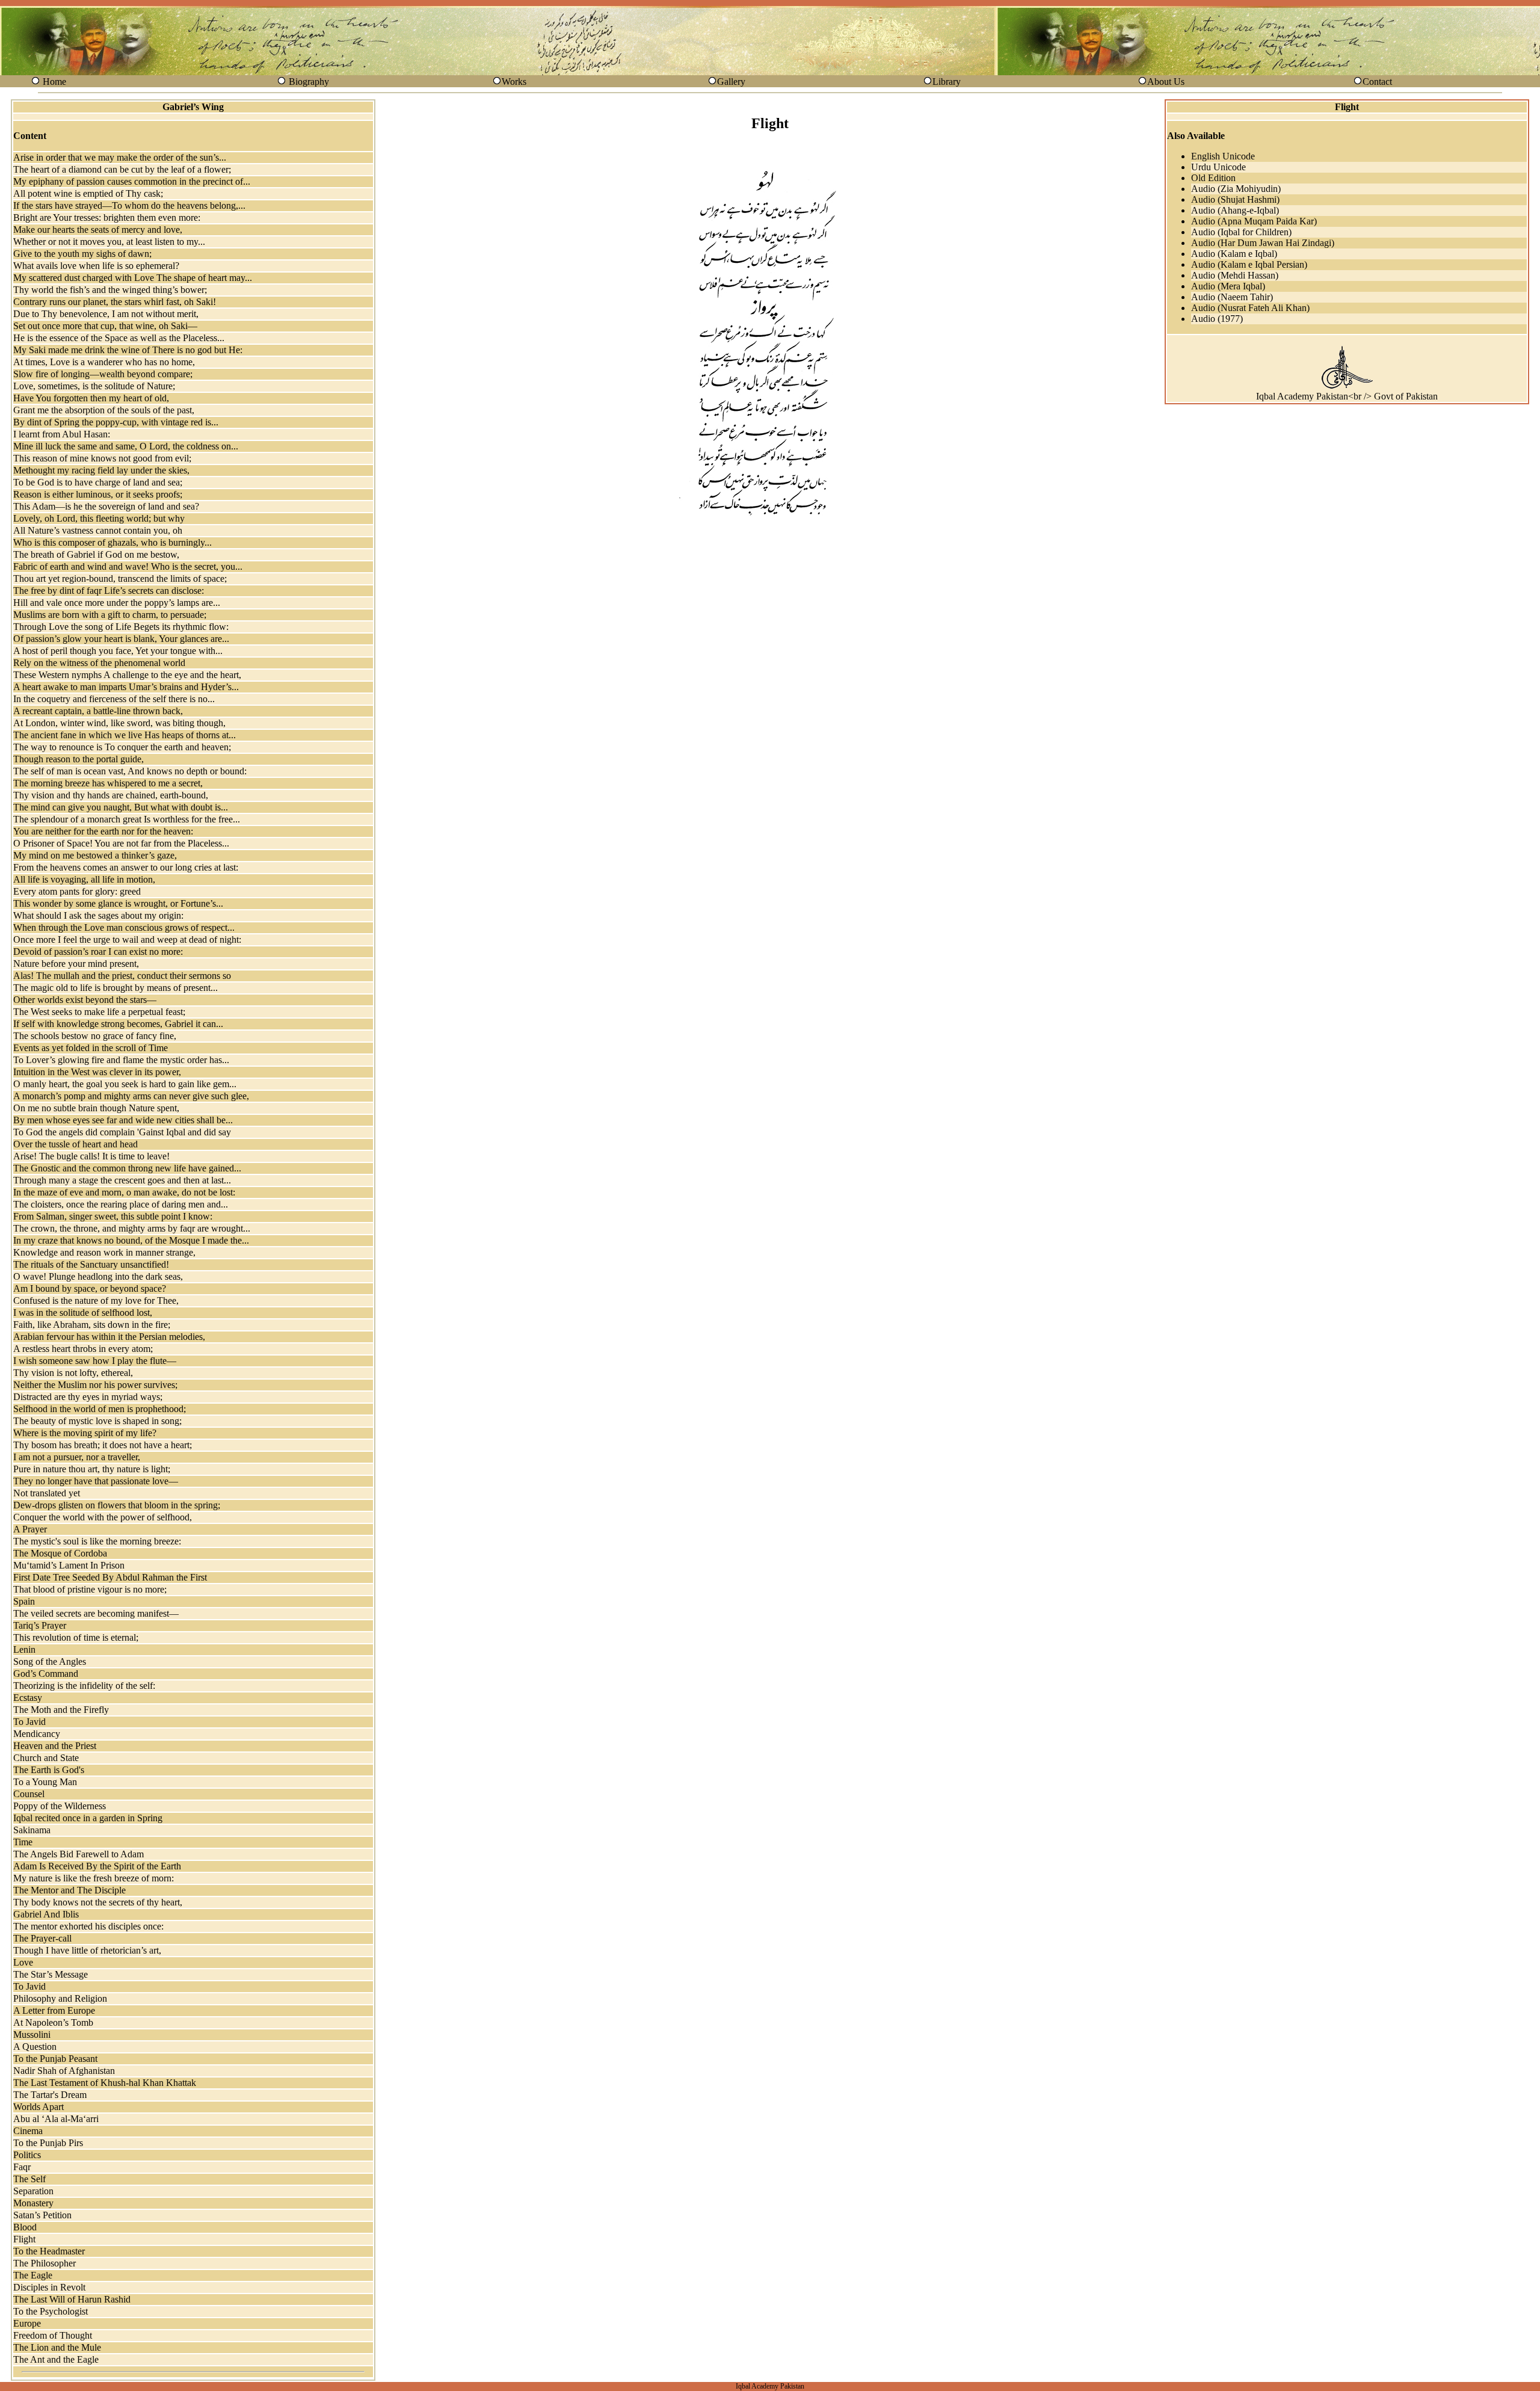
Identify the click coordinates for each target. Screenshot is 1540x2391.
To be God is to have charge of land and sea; (98, 482)
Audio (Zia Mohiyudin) (1236, 189)
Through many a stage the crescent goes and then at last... (122, 1180)
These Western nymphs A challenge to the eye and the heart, (127, 675)
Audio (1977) (1217, 319)
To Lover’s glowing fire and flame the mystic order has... (121, 1060)
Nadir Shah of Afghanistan (64, 2071)
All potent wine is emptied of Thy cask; (88, 193)
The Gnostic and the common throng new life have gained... (127, 1168)
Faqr (22, 2167)
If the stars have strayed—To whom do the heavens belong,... (129, 205)
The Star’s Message (51, 1974)
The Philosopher (45, 2263)
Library (947, 82)
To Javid (29, 1722)
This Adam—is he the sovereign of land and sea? (106, 506)
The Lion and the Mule (57, 2347)
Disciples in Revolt (49, 2287)
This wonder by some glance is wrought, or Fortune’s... (118, 903)
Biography (309, 82)
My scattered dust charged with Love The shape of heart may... (133, 278)
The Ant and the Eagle (56, 2359)
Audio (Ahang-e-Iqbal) (1235, 210)
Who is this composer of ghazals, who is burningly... (112, 542)
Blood (25, 2227)
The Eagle (33, 2275)
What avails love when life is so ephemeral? (96, 266)
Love (23, 1962)
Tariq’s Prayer (40, 1625)
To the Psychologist (51, 2311)
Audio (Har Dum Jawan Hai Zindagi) (1263, 243)
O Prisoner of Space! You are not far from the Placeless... (121, 843)
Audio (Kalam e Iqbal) (1234, 254)
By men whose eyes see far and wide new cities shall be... (123, 1120)
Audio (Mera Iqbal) (1228, 286)
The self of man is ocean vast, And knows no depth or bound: (130, 771)
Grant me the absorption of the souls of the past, (104, 410)
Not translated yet (47, 1493)
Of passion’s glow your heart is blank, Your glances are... (121, 639)
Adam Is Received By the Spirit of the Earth (97, 1866)
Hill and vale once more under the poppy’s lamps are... (117, 603)
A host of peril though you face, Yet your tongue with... (118, 651)
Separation (33, 2191)
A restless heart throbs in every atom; (83, 1349)
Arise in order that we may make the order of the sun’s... (120, 157)
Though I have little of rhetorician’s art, (87, 1950)
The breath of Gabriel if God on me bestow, (96, 554)
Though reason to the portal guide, (79, 759)
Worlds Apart (38, 2107)
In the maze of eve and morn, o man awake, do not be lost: (124, 1192)
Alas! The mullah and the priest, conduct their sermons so (122, 976)
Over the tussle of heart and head (75, 1144)
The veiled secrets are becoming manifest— (96, 1613)
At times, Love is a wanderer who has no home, (104, 362)
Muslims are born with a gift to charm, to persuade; (110, 615)
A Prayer (30, 1529)
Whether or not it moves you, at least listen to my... (109, 242)
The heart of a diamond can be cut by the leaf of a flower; (122, 169)
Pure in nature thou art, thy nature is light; (92, 1469)
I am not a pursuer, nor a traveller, (77, 1457)
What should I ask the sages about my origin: (98, 915)
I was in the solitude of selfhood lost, (83, 1313)
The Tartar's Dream (50, 2095)
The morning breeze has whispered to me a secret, (108, 783)
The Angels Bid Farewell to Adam (79, 1854)
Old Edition (1213, 178)
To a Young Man (45, 1782)
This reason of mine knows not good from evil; (102, 458)
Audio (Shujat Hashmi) (1235, 199)
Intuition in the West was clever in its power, (97, 1072)
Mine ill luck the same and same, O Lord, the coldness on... (126, 446)
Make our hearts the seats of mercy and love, (98, 230)
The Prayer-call (42, 1938)
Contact (1377, 82)
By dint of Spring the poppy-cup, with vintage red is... (116, 422)
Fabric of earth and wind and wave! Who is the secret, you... (128, 566)
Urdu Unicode (1218, 167)
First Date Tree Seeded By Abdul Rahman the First (110, 1577)
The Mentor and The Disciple (69, 1890)
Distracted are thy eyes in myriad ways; (88, 1397)
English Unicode (1223, 156)
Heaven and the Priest (55, 1746)
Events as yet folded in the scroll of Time (91, 1048)
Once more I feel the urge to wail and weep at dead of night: (127, 939)
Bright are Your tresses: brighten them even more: (107, 218)
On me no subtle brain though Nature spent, (96, 1108)
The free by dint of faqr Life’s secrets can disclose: (109, 591)
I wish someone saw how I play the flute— (95, 1361)
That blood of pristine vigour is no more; (90, 1589)
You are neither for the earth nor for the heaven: (103, 831)
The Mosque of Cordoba (60, 1553)
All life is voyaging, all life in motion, (84, 879)
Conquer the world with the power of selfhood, (103, 1517)
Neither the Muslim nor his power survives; (95, 1385)
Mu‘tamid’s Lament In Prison (69, 1565)
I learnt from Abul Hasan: (62, 434)
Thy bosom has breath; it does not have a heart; (103, 1445)
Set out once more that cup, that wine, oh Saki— (105, 326)
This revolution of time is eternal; (76, 1637)
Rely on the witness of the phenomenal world (99, 663)
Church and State (46, 1758)
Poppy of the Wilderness (60, 1806)
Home (54, 82)
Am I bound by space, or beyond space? (90, 1288)
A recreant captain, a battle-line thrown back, (98, 711)
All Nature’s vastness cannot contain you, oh (98, 530)
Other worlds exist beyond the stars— (85, 1000)
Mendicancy (37, 1734)
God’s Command (46, 1674)
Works (514, 82)
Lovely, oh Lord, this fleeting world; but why (99, 518)
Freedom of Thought (53, 2335)
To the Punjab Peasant (55, 2059)
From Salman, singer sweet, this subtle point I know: (113, 1216)
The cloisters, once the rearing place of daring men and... (121, 1204)
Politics (27, 2155)
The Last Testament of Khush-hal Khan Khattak (105, 2083)
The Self (29, 2179)
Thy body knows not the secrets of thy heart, (98, 1902)
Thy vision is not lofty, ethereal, (73, 1373)
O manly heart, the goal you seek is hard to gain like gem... (125, 1084)
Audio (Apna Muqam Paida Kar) (1254, 221)
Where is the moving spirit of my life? (85, 1433)
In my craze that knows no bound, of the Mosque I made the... (131, 1240)
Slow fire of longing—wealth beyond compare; (103, 374)
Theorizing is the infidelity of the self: (84, 1686)
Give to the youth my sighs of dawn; (82, 254)
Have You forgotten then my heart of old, (91, 398)
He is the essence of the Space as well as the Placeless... (119, 338)
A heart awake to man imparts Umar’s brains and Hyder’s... (126, 687)
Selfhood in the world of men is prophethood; (100, 1409)
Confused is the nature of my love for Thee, (96, 1300)
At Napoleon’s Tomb (53, 2022)
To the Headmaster (49, 2251)
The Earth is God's (49, 1770)
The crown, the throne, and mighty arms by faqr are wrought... (132, 1228)
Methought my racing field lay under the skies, (101, 470)
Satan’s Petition (42, 2215)
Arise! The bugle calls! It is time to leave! (91, 1156)
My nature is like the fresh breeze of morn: (94, 1878)
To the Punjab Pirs (48, 2143)
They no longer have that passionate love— (96, 1481)
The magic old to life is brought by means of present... (115, 988)
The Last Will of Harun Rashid (72, 2299)
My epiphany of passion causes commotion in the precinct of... (132, 181)
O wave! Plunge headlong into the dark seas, (98, 1276)
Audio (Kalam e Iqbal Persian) (1249, 264)
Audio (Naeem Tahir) (1232, 297)
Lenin (24, 1649)
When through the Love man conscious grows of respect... (124, 927)
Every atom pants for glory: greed (77, 891)
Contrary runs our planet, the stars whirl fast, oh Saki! (115, 302)
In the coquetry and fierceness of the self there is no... (114, 699)
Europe (27, 2323)
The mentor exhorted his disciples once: (88, 1926)
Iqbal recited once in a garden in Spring (88, 1818)
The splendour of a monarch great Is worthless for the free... (127, 819)
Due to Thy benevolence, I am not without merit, (106, 314)
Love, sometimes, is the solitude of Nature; (94, 386)
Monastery (33, 2203)
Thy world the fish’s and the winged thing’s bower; (110, 290)
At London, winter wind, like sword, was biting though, (119, 723)
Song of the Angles (50, 1661)
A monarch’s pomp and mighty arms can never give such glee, (131, 1096)
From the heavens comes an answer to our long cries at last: (126, 867)
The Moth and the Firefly (61, 1710)
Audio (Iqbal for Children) (1241, 232)
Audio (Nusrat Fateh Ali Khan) (1250, 308)
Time (23, 1842)
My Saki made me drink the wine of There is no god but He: (128, 350)
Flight (24, 2239)
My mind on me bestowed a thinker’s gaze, (95, 855)
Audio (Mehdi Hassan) (1235, 275)
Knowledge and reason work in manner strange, (104, 1252)
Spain (24, 1601)
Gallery (731, 82)
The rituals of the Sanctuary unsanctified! (91, 1264)
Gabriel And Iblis (46, 1914)
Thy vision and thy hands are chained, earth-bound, (111, 795)
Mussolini (32, 2035)
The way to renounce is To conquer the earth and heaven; (122, 747)
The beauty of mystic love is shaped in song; (97, 1421)
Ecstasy (28, 1698)
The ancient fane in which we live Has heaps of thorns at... (125, 735)
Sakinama (32, 1830)
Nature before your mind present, (76, 964)
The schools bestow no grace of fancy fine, (95, 1036)
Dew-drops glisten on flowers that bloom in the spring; (117, 1505)
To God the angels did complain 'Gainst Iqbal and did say (122, 1132)
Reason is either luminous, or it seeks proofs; (98, 494)
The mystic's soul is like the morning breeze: (97, 1541)
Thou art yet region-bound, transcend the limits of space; (120, 578)
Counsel (29, 1794)
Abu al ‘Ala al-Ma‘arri (56, 2119)
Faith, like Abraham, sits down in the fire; (92, 1325)
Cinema (28, 2131)
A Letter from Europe (54, 2010)
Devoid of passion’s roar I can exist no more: (98, 952)
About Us (1166, 82)
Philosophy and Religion (60, 1998)
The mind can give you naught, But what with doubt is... (121, 807)
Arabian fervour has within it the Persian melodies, (109, 1337)
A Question (35, 2047)
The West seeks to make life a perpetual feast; (99, 1012)
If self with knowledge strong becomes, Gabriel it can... (118, 1024)
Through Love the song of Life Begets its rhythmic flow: (121, 627)
